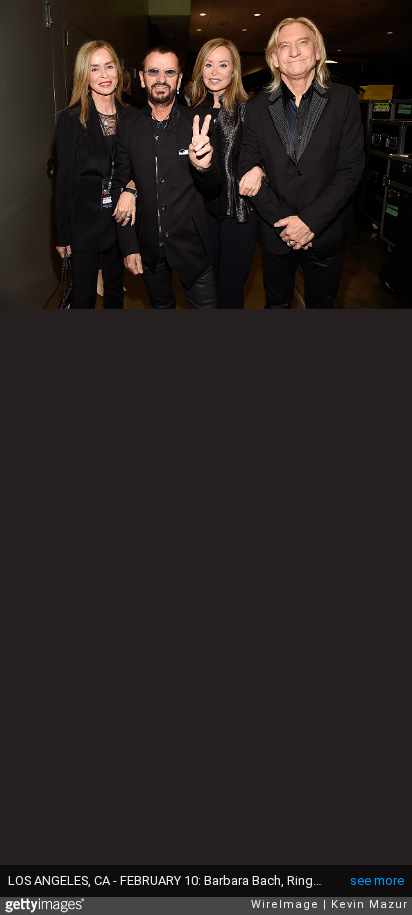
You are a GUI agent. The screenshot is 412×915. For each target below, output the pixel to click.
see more (377, 880)
